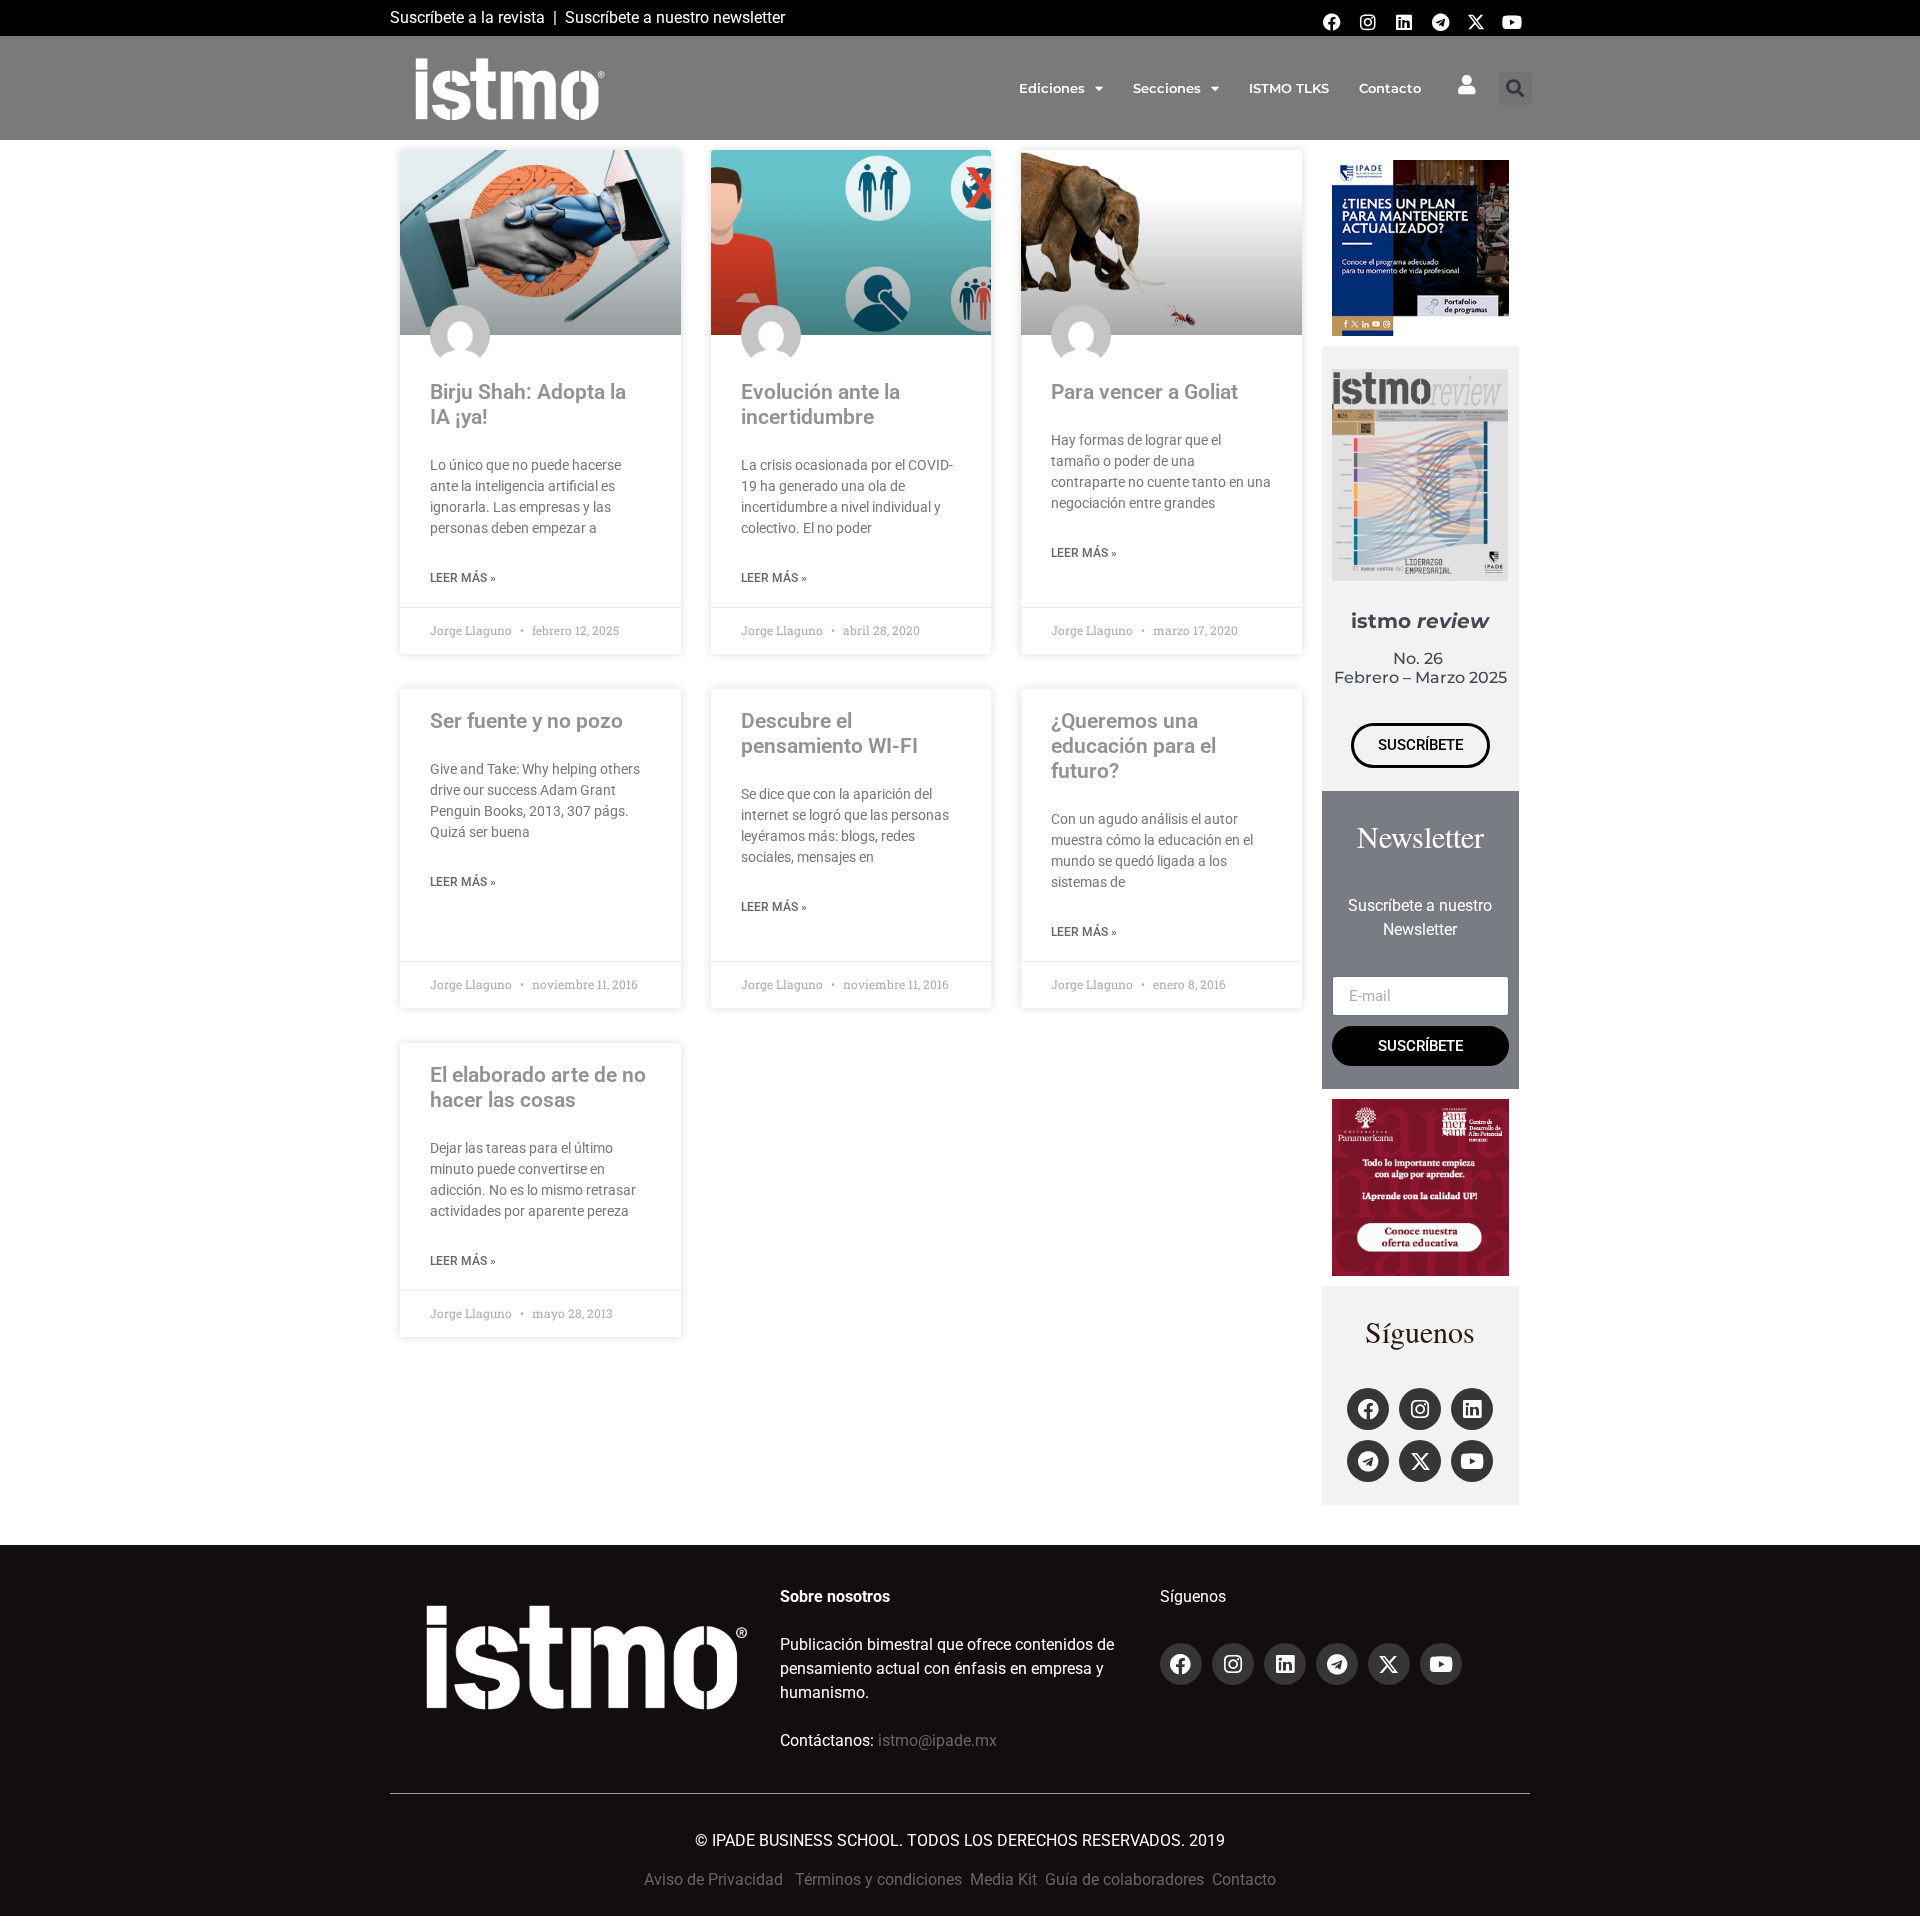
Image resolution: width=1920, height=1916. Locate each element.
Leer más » (463, 578)
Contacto (1390, 88)
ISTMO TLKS (1289, 88)
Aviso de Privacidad (713, 1879)
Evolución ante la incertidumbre (820, 404)
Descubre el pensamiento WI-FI (829, 733)
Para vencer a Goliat (1144, 392)
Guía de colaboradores (1124, 1879)
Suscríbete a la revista (467, 17)
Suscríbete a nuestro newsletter (675, 17)
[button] (1515, 88)
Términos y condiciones (878, 1879)
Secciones (1167, 88)
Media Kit (1003, 1879)
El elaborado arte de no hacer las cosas (538, 1087)
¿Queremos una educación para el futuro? (1133, 746)
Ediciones (1052, 88)
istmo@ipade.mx (937, 1740)
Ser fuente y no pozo (526, 721)
